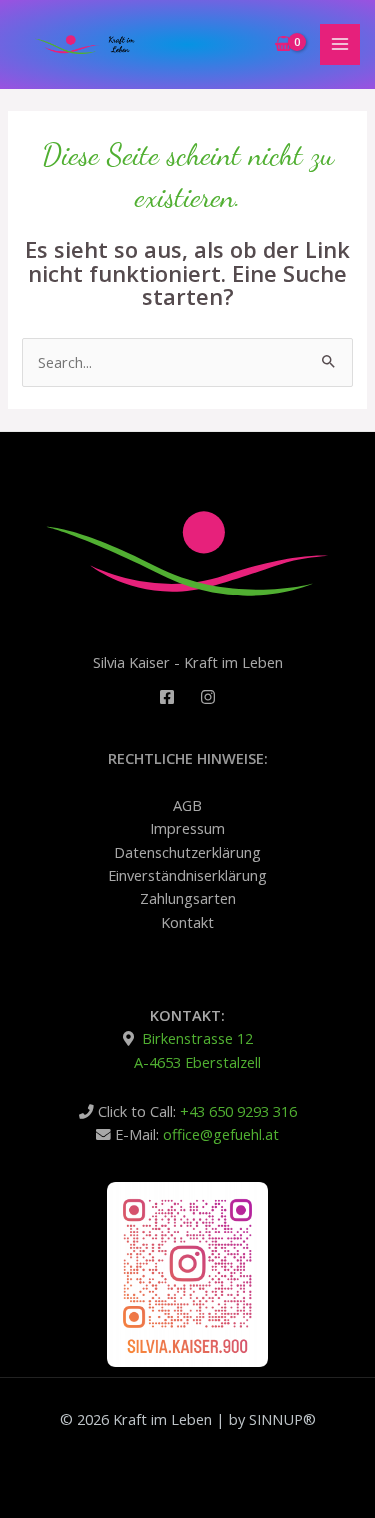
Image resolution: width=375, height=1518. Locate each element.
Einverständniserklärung (187, 875)
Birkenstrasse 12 (195, 1038)
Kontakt (187, 922)
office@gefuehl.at (221, 1134)
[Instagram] (208, 697)
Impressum (187, 828)
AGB (187, 805)
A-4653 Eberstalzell (197, 1062)
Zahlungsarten (188, 898)
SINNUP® (282, 1419)
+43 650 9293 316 (238, 1111)
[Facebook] (167, 697)
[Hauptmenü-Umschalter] (340, 44)
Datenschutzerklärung (187, 852)
